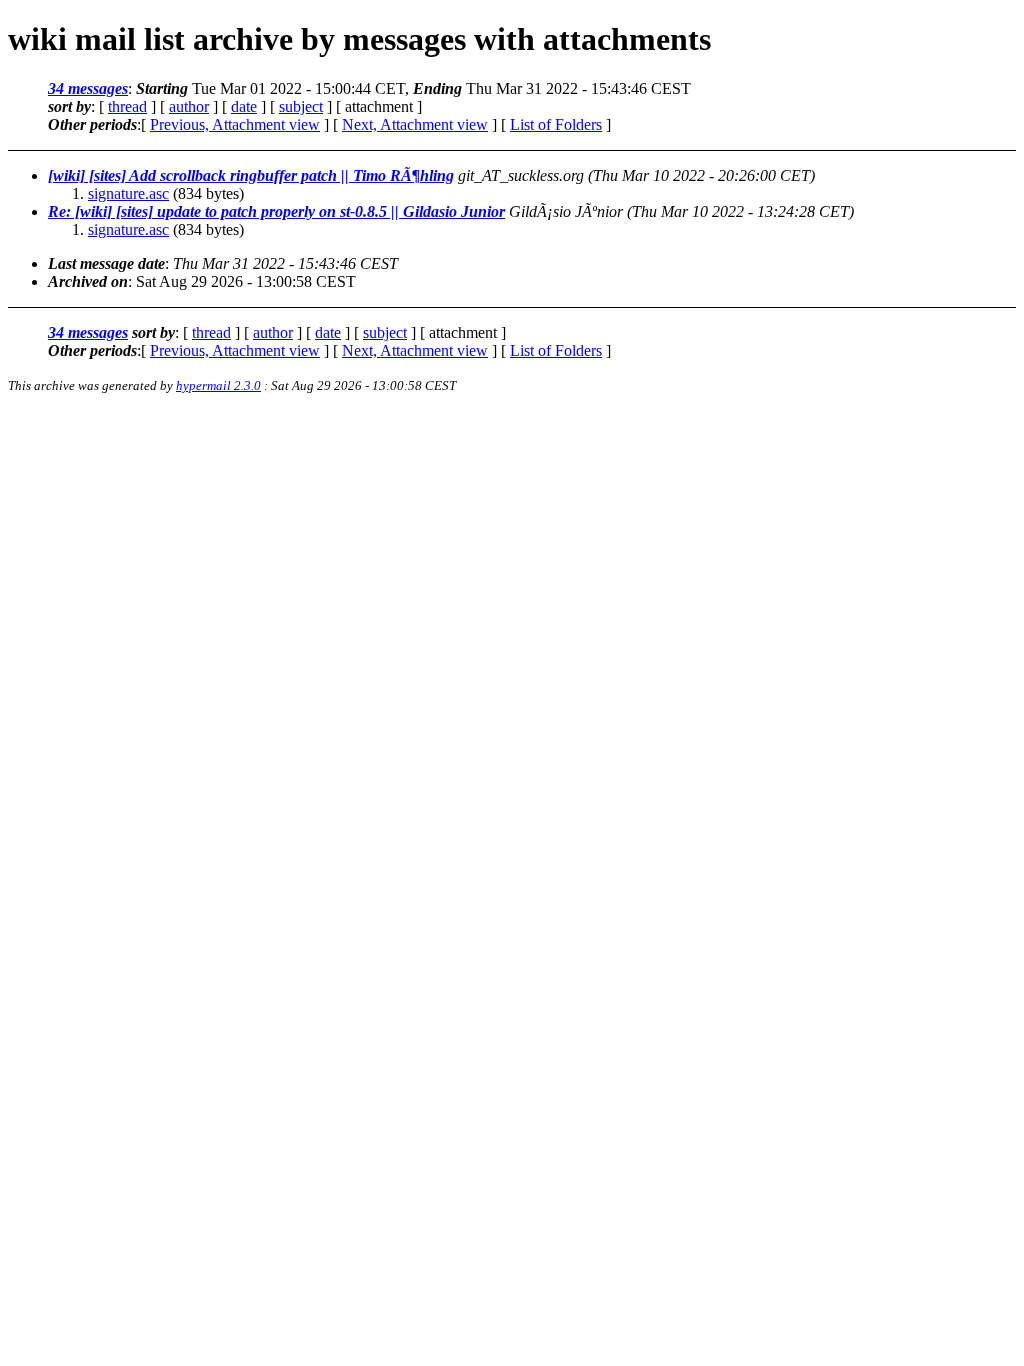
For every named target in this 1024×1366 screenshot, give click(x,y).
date (244, 106)
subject (301, 106)
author (189, 106)
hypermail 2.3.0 (218, 385)
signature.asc (128, 193)
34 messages (88, 88)
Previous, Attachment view (235, 124)
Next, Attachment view (415, 124)
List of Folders (556, 124)
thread (127, 106)
